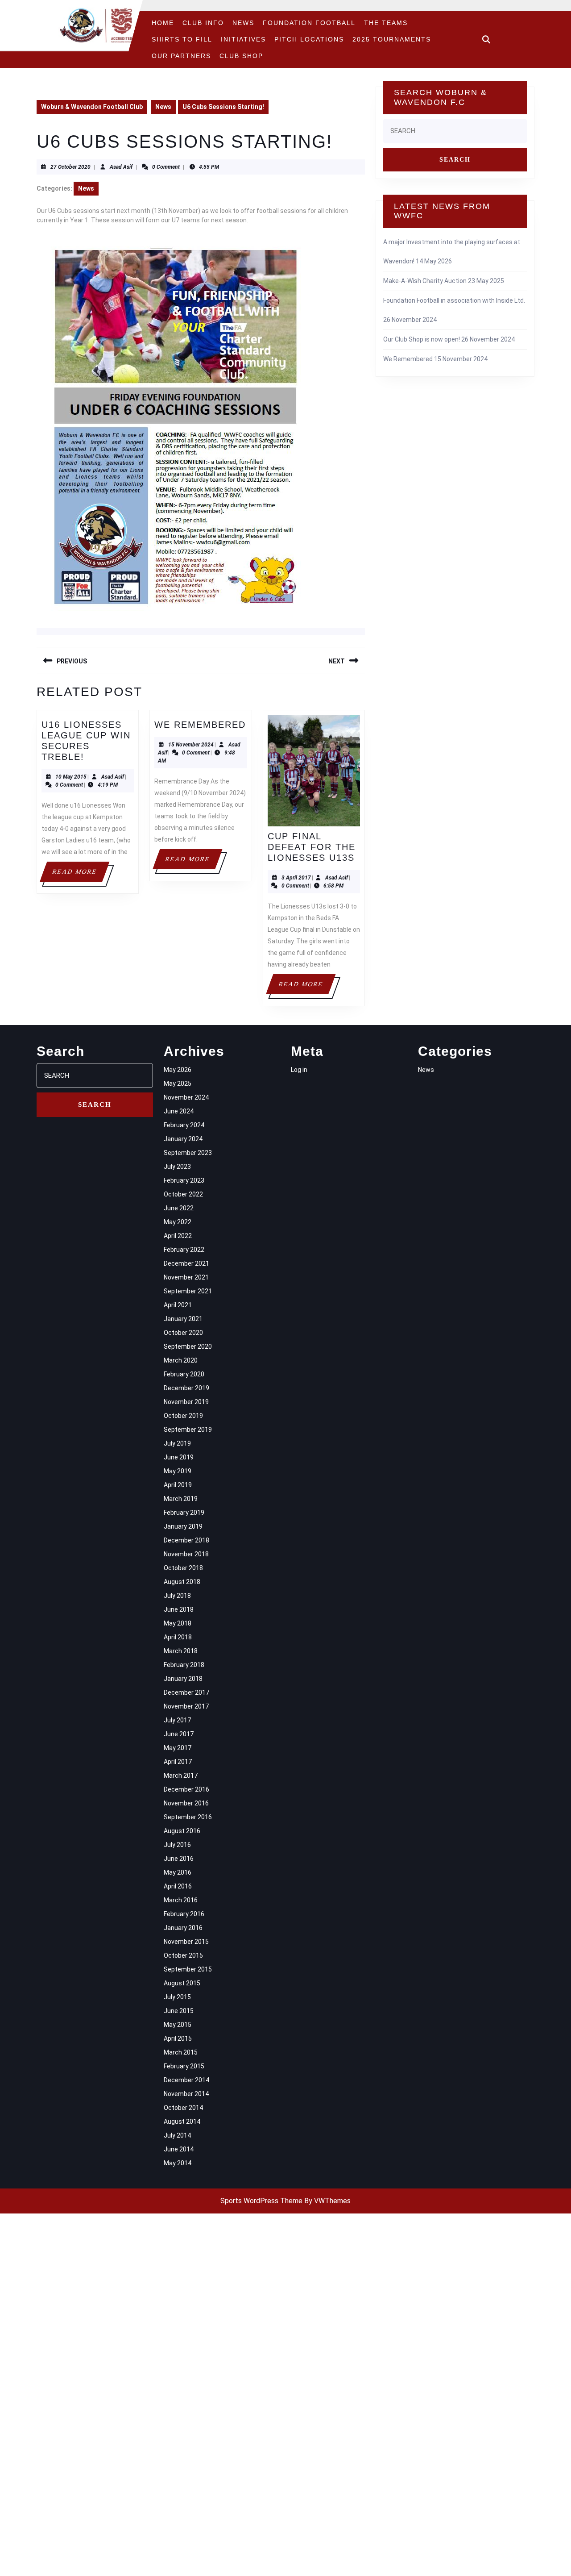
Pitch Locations (309, 39)
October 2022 (183, 1194)
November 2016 (186, 1803)
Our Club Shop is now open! (422, 339)
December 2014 (186, 2080)
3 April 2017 (296, 878)
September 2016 (188, 1817)
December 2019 (186, 1388)
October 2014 (183, 2108)
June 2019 (179, 1457)
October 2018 (183, 1568)
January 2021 (183, 1319)
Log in (299, 1070)
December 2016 (186, 1789)
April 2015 (178, 2038)
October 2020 (183, 1333)
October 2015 (183, 1955)
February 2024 (184, 1125)
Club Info (203, 23)
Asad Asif (121, 167)
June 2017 (179, 1734)
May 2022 (178, 1222)
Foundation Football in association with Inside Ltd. (454, 300)
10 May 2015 (71, 777)
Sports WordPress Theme (261, 2201)
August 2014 (182, 2122)
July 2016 (177, 1845)
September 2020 (188, 1346)
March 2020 (181, 1360)
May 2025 (178, 1084)
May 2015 (178, 2025)
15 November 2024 (191, 745)
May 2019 (178, 1471)
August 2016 (182, 1831)
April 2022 (178, 1236)
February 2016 (184, 1914)
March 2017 (181, 1776)
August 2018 (182, 1582)
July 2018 (177, 1596)
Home (163, 23)
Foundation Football (309, 23)
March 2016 (181, 1900)
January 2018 (183, 1679)
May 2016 (178, 1872)
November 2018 (186, 1554)
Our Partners (181, 56)
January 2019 (183, 1526)
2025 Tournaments (392, 39)
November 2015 (186, 1942)
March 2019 (181, 1499)
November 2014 (186, 2094)
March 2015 (181, 2052)
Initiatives (243, 39)
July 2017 (177, 1720)
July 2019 (177, 1443)
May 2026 (178, 1070)
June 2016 (179, 1859)
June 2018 (179, 1609)
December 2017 (186, 1692)
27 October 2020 (70, 167)
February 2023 (184, 1180)
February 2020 (184, 1374)
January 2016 (183, 1928)
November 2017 (186, 1706)
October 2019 (183, 1416)
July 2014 (177, 2135)
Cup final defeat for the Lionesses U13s (312, 847)
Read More (80, 875)
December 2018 (186, 1540)
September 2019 (188, 1430)
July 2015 (177, 1997)
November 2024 (186, 1097)
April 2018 (178, 1637)
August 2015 (182, 1983)
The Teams (386, 23)
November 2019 (186, 1402)
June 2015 (179, 2011)
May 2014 (178, 2163)
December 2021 (186, 1263)
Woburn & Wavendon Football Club (92, 107)
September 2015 (188, 1969)
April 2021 (178, 1305)
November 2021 (186, 1277)
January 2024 (183, 1139)
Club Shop (241, 56)
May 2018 (178, 1623)
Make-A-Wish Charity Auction (425, 281)
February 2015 (184, 2066)
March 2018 (181, 1651)
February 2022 (184, 1250)
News (243, 23)
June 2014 (179, 2149)
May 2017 (178, 1748)
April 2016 (178, 1886)
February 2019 (184, 1513)
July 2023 (177, 1167)
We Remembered (200, 725)
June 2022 (179, 1208)
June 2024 (179, 1111)
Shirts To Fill (182, 39)
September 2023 (188, 1153)
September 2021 (188, 1291)
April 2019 (178, 1485)
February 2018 (184, 1665)
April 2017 (178, 1762)
